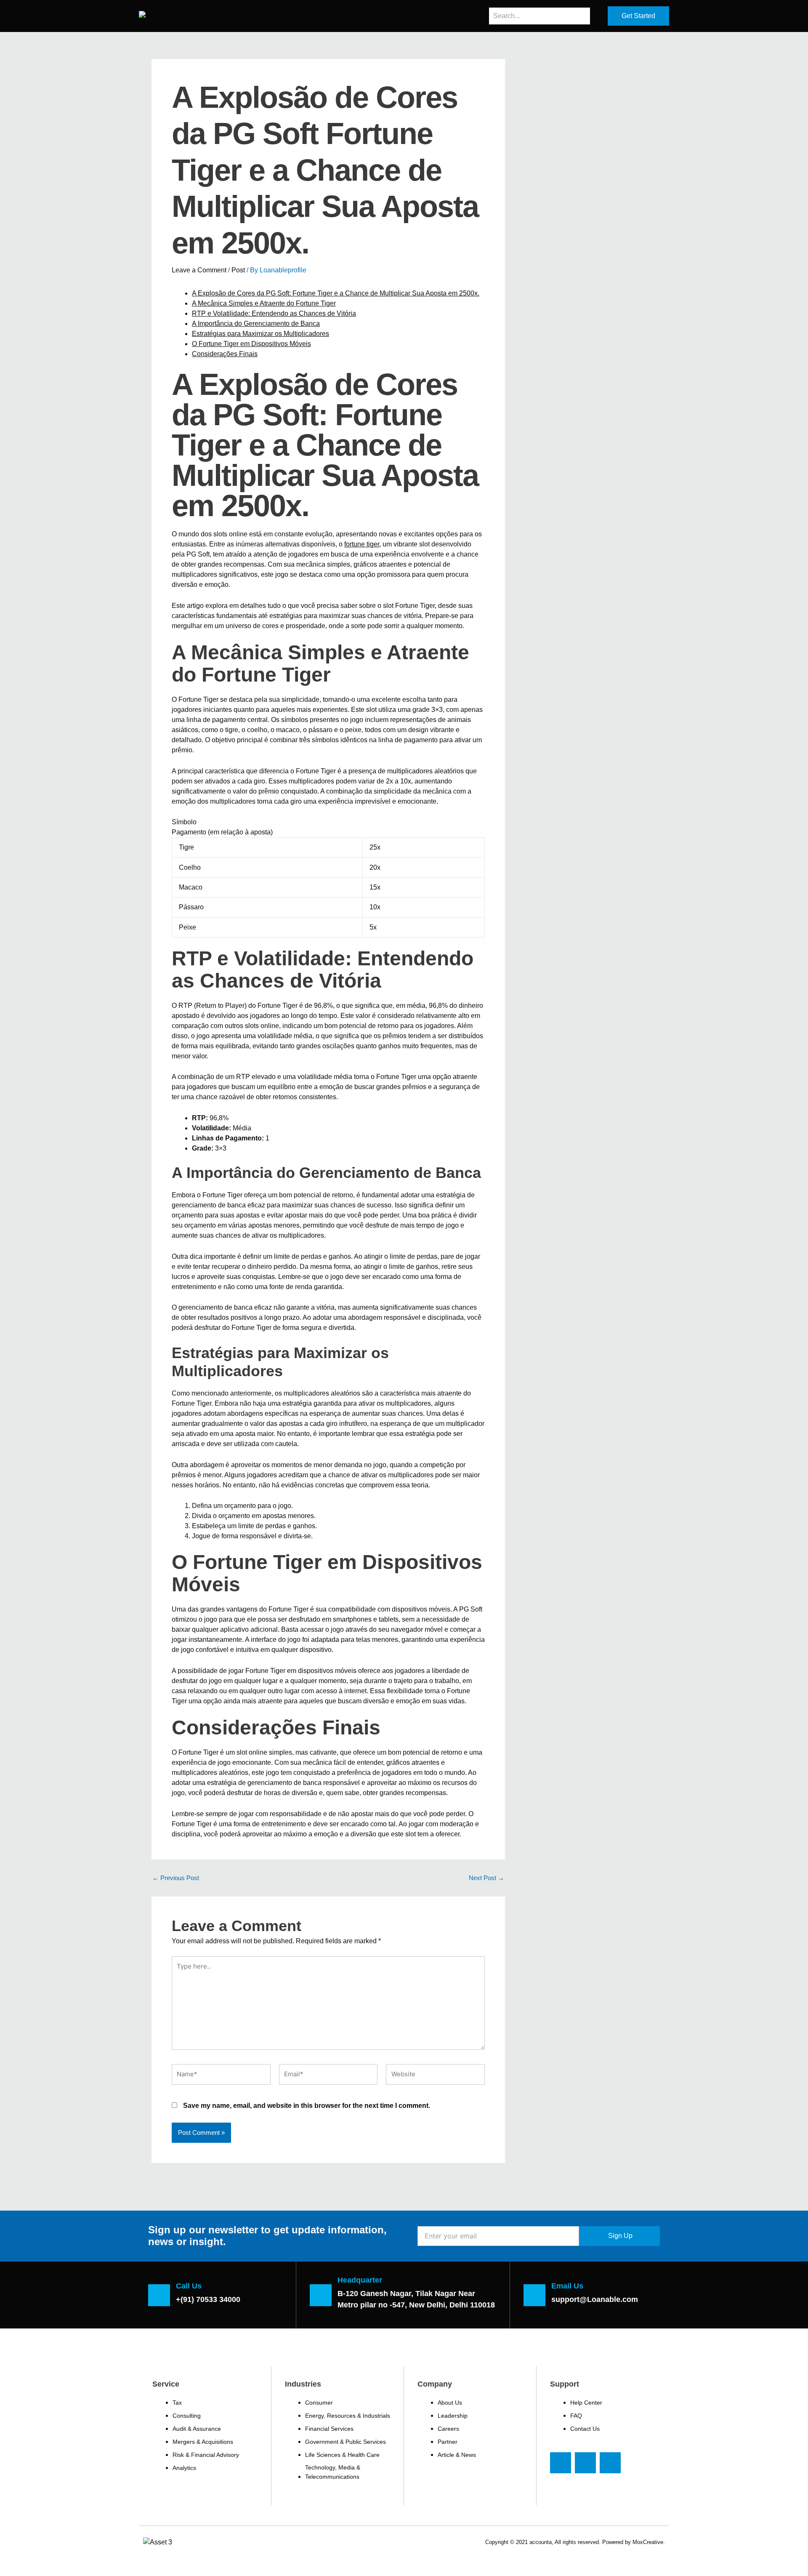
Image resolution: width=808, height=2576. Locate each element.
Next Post (486, 1878)
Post (238, 270)
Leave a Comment (199, 270)
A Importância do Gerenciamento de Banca (256, 324)
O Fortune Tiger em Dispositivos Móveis (251, 344)
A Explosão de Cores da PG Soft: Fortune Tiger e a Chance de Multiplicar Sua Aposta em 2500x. (336, 293)
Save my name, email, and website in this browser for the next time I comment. (307, 2106)
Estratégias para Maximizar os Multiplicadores (260, 334)
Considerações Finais (225, 354)
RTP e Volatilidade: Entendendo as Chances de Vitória (274, 313)
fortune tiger (362, 544)
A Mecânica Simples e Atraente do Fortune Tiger (264, 303)
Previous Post (176, 1878)
